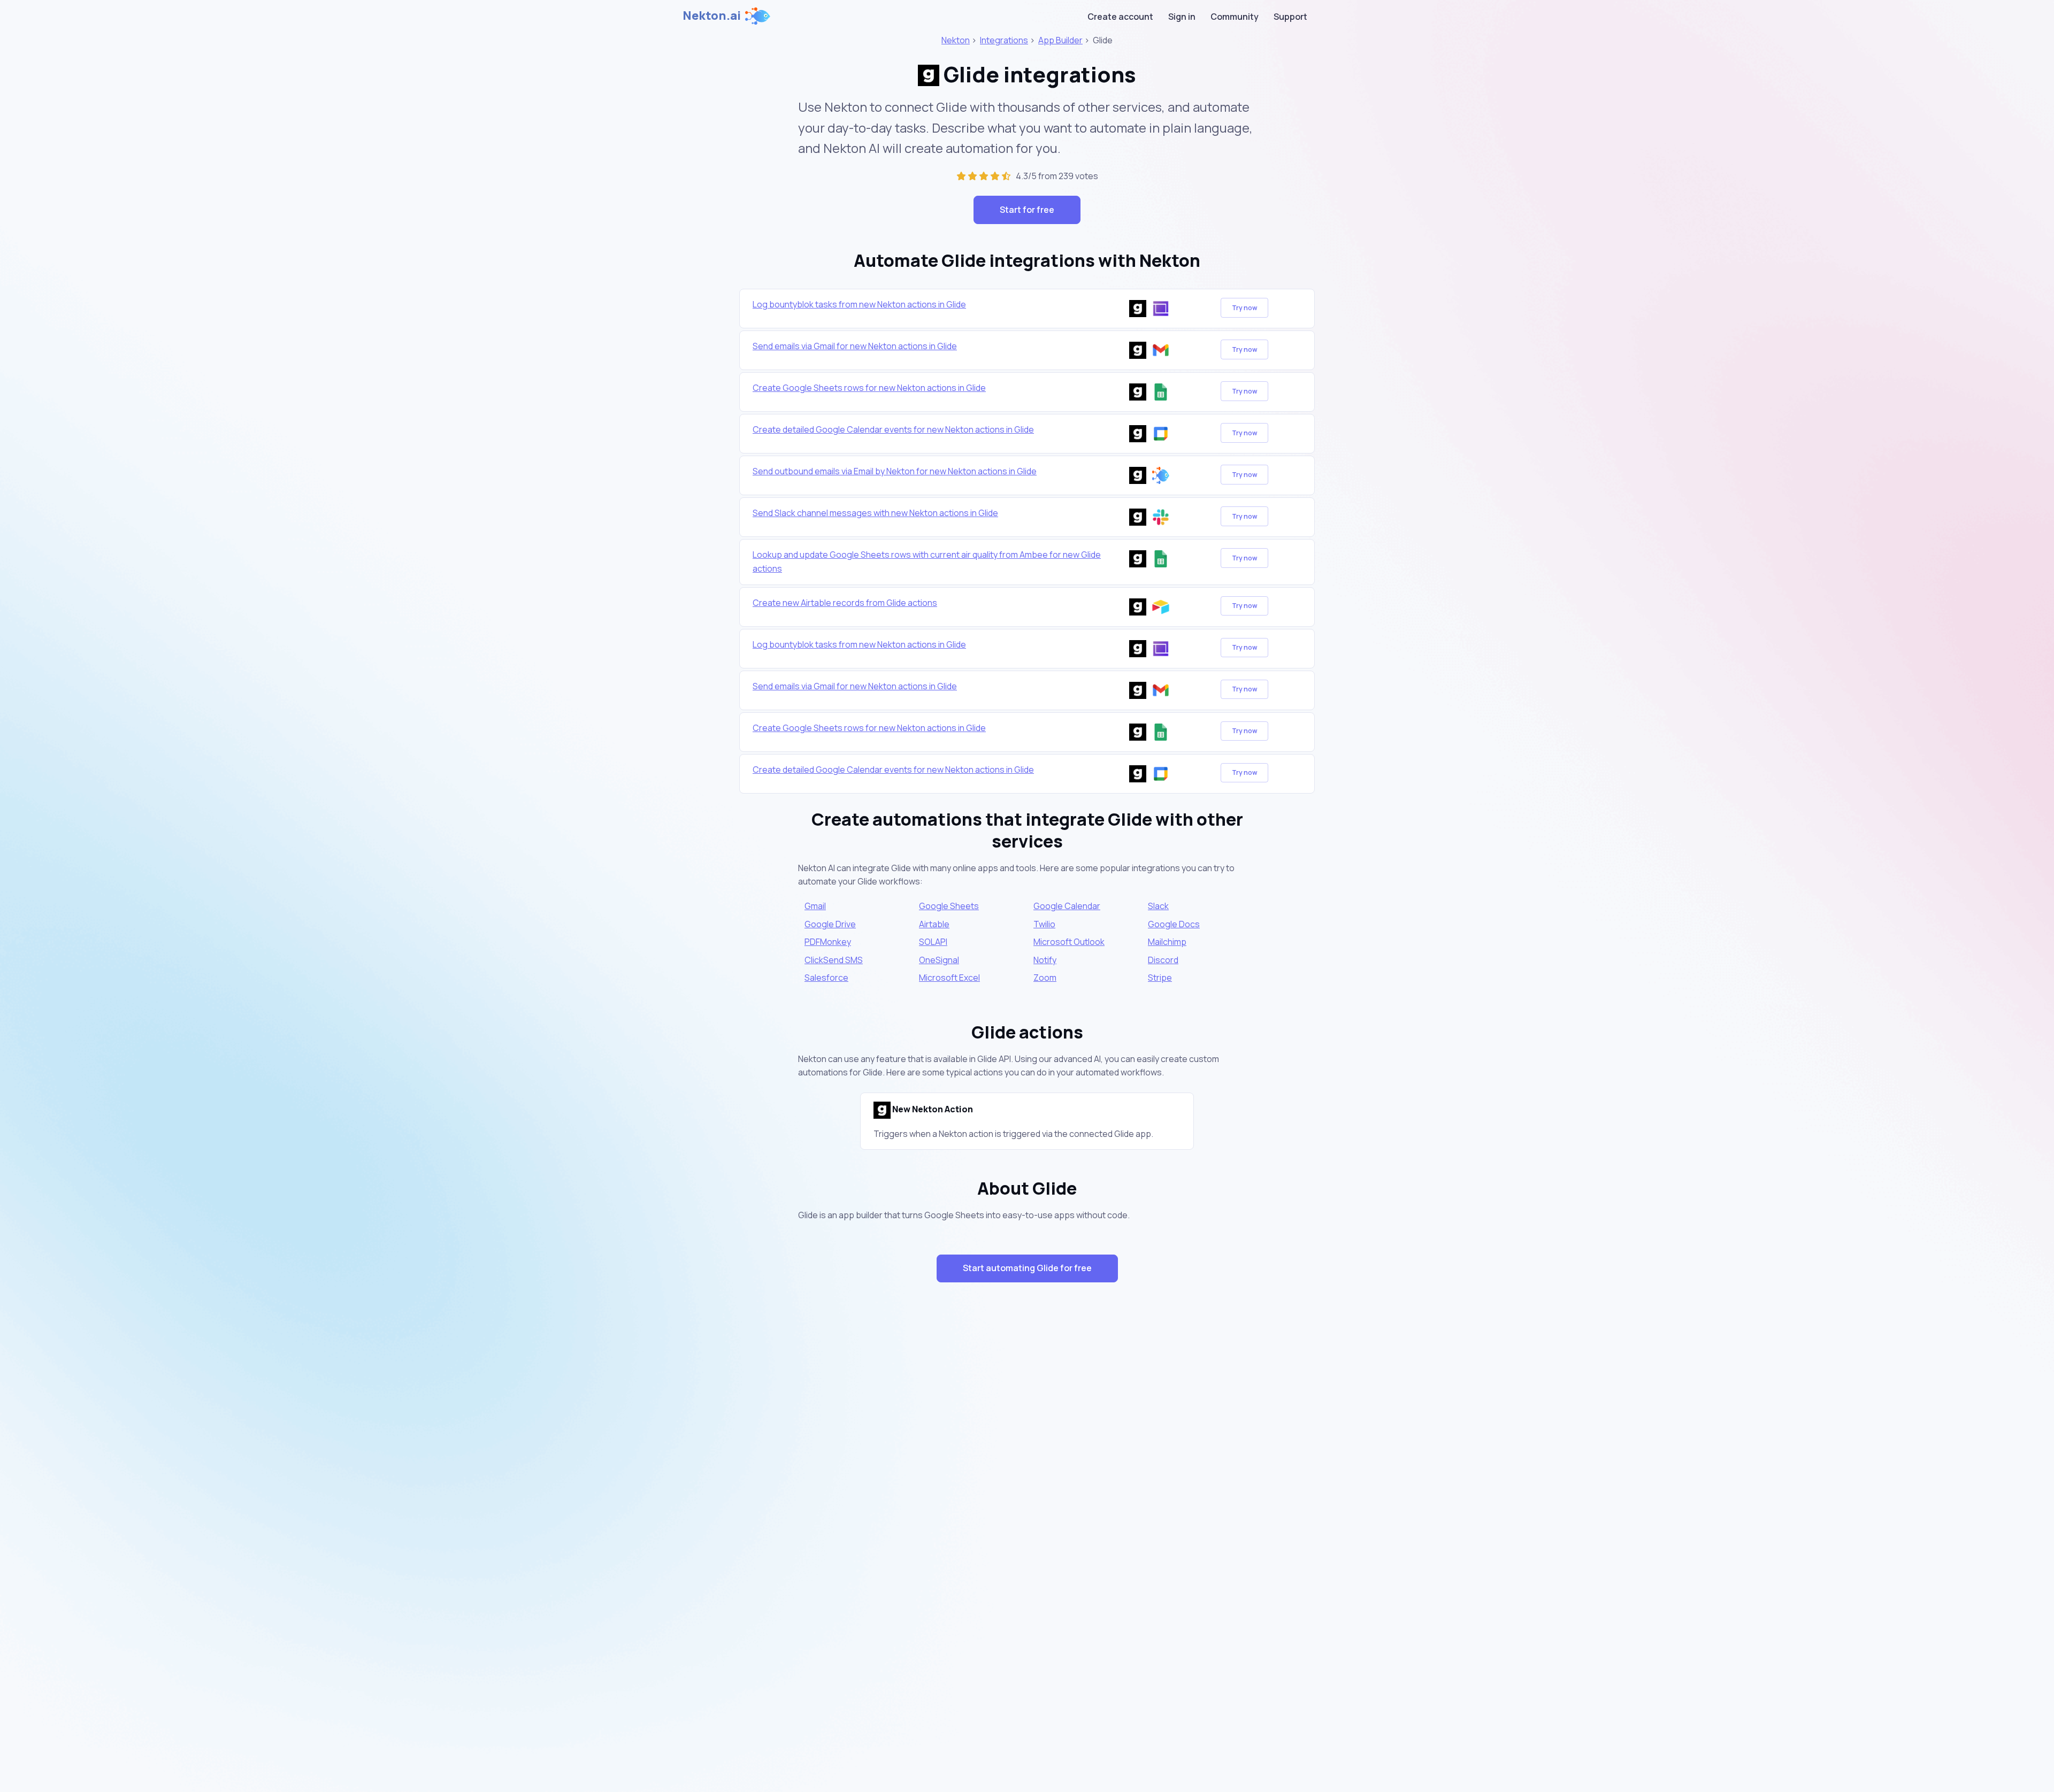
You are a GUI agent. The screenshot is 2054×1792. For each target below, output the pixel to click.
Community (1235, 17)
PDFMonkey (828, 942)
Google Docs (1174, 924)
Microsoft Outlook (1069, 942)
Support (1290, 17)
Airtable (934, 924)
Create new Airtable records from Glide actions (845, 603)
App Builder (1060, 40)
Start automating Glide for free (1027, 1268)
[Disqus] (1027, 1481)
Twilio (1044, 924)
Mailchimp (1167, 942)
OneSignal (939, 960)
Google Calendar (1067, 906)
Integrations (1004, 40)
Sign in (1182, 17)
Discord (1163, 960)
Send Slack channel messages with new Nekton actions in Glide (875, 513)
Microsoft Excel (949, 978)
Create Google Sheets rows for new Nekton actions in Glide (869, 388)
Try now (1244, 308)
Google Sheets (949, 906)
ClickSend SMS (834, 960)
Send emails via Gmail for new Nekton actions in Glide (855, 346)
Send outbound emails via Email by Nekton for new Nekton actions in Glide (895, 471)
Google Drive (830, 924)
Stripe (1160, 978)
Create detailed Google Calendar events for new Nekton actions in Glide (893, 429)
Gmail (815, 906)
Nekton (956, 40)
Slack (1158, 906)
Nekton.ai (712, 16)
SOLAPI (933, 942)
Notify (1045, 960)
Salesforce (826, 978)
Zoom (1045, 978)
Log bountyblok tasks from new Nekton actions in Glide (859, 304)
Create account (1120, 17)
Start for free (1027, 210)
